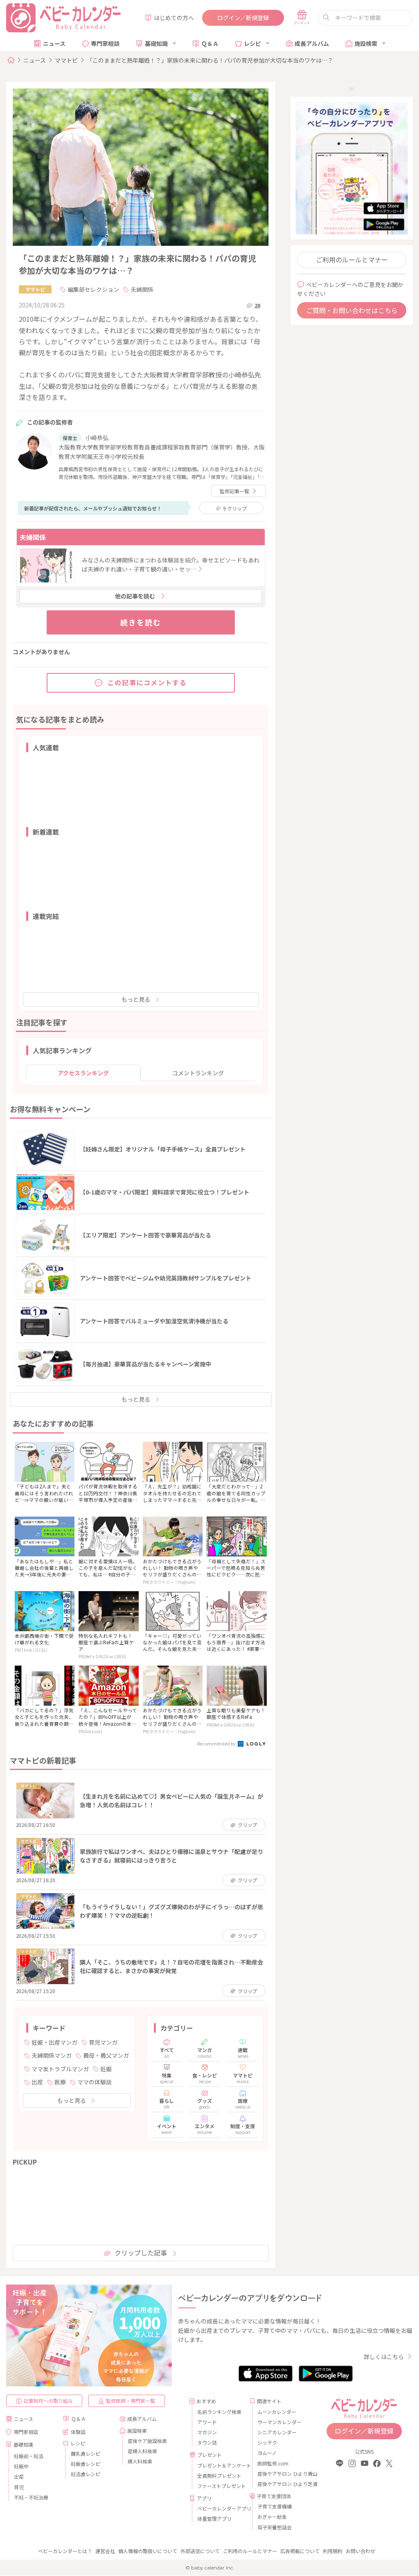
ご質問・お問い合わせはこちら (352, 310)
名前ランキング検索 (219, 2412)
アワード (207, 2422)
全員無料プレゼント (219, 2476)
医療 (60, 2082)
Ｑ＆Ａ (210, 43)
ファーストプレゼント (220, 2486)
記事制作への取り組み (48, 2401)
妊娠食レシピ (86, 2464)
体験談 (78, 2432)
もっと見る (136, 999)
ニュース (54, 43)
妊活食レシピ (86, 2474)
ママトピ (66, 60)
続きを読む (141, 622)
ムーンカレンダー (277, 2412)
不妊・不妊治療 (31, 2497)
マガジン (207, 2432)
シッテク (267, 2442)
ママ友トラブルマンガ (60, 2069)
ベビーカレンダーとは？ (65, 2551)
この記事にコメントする (147, 682)
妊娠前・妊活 (29, 2456)
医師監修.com (273, 2463)
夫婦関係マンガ (52, 2055)
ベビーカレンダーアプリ (220, 2508)
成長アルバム (312, 43)
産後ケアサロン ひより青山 (280, 2473)
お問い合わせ (360, 2551)
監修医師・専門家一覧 (131, 2401)
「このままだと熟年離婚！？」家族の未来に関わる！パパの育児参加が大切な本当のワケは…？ (210, 60)
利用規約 (333, 2551)
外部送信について (200, 2551)
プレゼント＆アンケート (220, 2465)
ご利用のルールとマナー (352, 260)
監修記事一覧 (234, 491)
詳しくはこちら (384, 2357)
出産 (37, 2082)
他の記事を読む (135, 596)
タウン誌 (207, 2442)
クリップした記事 (141, 2253)
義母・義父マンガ (106, 2055)
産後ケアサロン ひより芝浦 (280, 2484)
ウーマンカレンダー (279, 2422)
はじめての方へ (174, 18)
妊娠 (106, 2069)
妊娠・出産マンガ (54, 2042)
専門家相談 (105, 43)
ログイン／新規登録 (243, 18)
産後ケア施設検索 (147, 2441)
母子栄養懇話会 (275, 2527)
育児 (19, 2487)
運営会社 (105, 2551)
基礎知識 (156, 43)
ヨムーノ (267, 2453)
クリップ (235, 508)
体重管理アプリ (214, 2518)
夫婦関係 (142, 289)
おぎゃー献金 (272, 2516)
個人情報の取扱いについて (148, 2551)
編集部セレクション (93, 289)
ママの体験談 (95, 2082)
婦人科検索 (140, 2461)
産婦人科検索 (142, 2451)
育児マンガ (103, 2042)
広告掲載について (300, 2551)
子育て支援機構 (275, 2506)
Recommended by (217, 1743)
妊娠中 (21, 2466)
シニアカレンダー (277, 2432)
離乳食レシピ (86, 2453)
